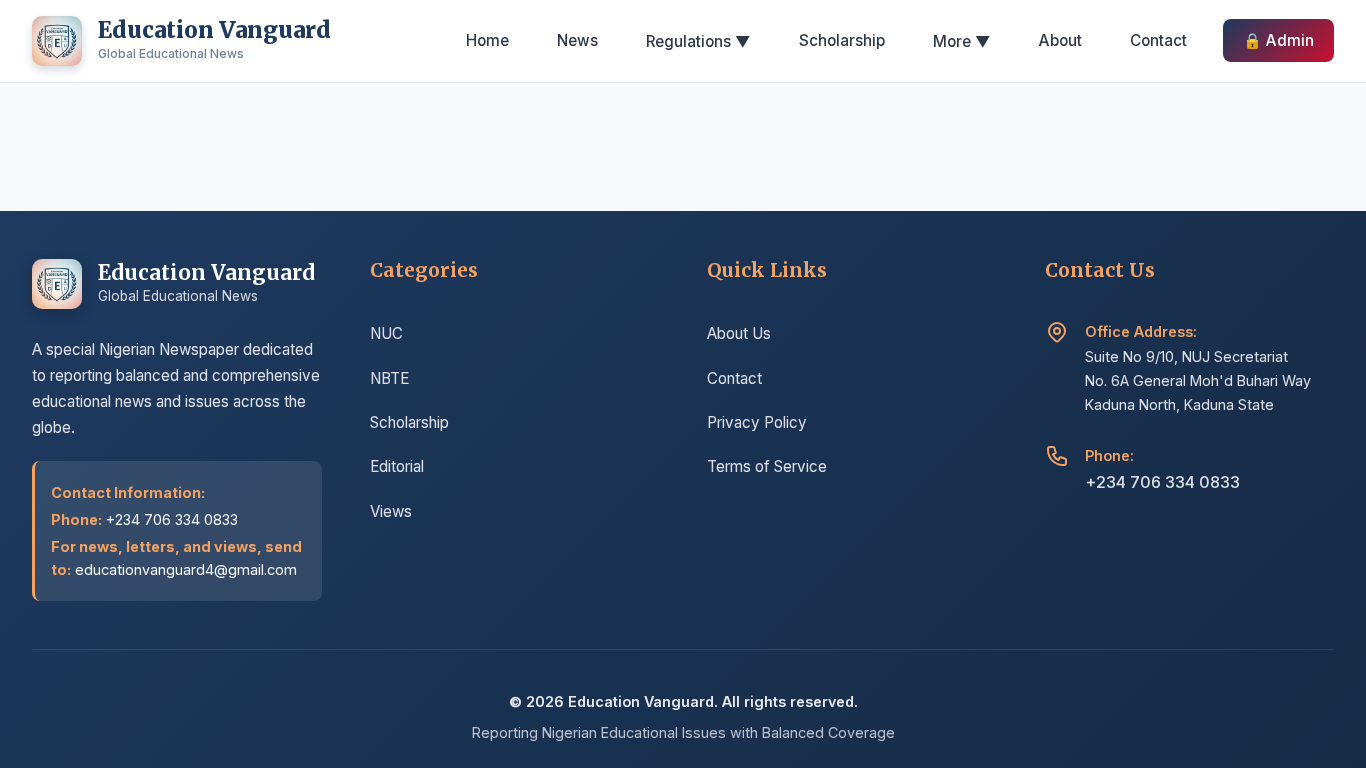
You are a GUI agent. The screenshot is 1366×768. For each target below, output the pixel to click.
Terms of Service (767, 466)
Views (391, 511)
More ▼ (962, 41)
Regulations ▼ (698, 41)
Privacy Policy (757, 422)
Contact (1158, 40)
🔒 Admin (1278, 40)
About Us (739, 333)
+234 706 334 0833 (1162, 482)
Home (487, 40)
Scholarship (842, 40)
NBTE (389, 378)
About (1060, 40)
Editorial (397, 466)
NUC (386, 333)
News (577, 40)
